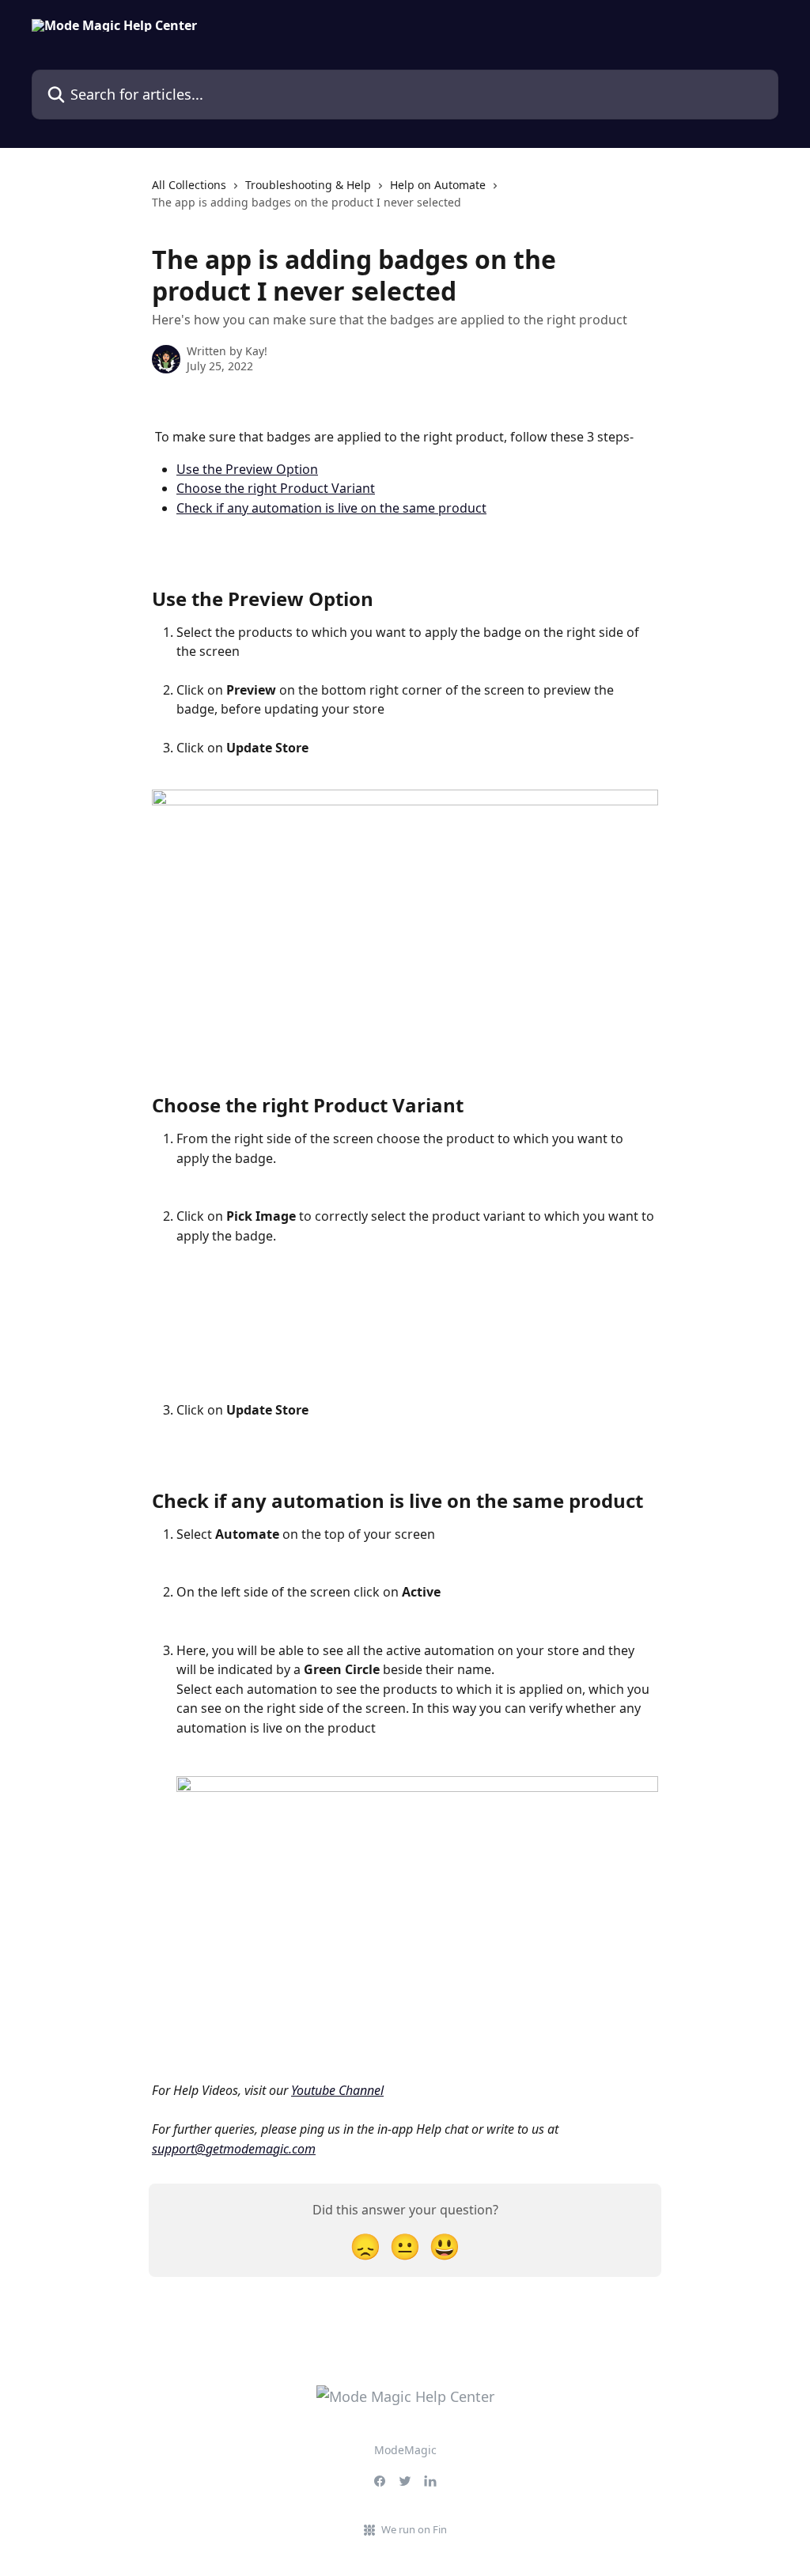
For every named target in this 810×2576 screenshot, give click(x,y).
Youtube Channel (337, 2090)
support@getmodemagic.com (234, 2149)
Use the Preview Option (247, 469)
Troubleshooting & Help (308, 185)
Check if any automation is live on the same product (331, 508)
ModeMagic (405, 2450)
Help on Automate (438, 185)
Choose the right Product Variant (276, 488)
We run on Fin (414, 2529)
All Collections (189, 185)
